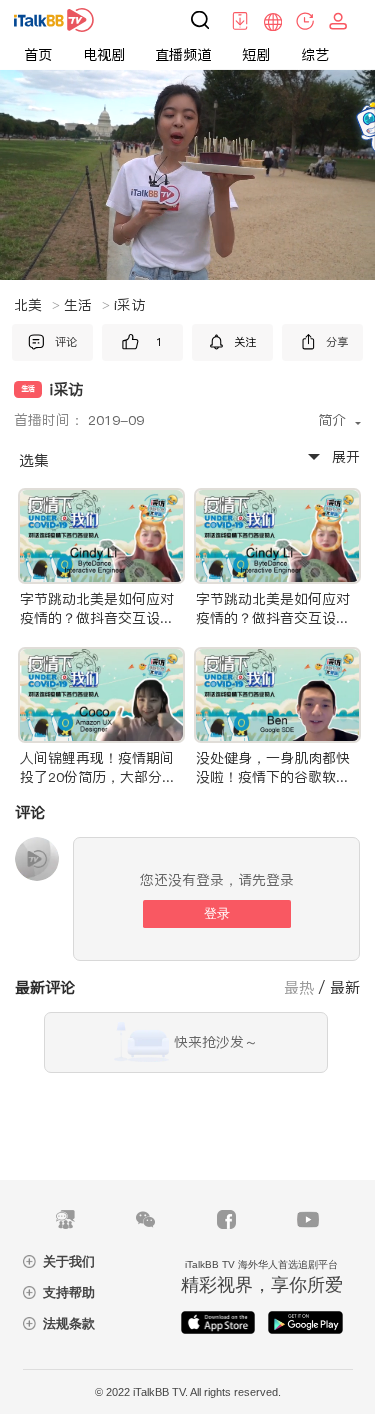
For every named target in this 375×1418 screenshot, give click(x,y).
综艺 (315, 55)
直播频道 (183, 55)
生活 (87, 305)
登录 (217, 913)
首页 (38, 55)
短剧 (256, 55)
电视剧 (104, 55)
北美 (37, 305)
